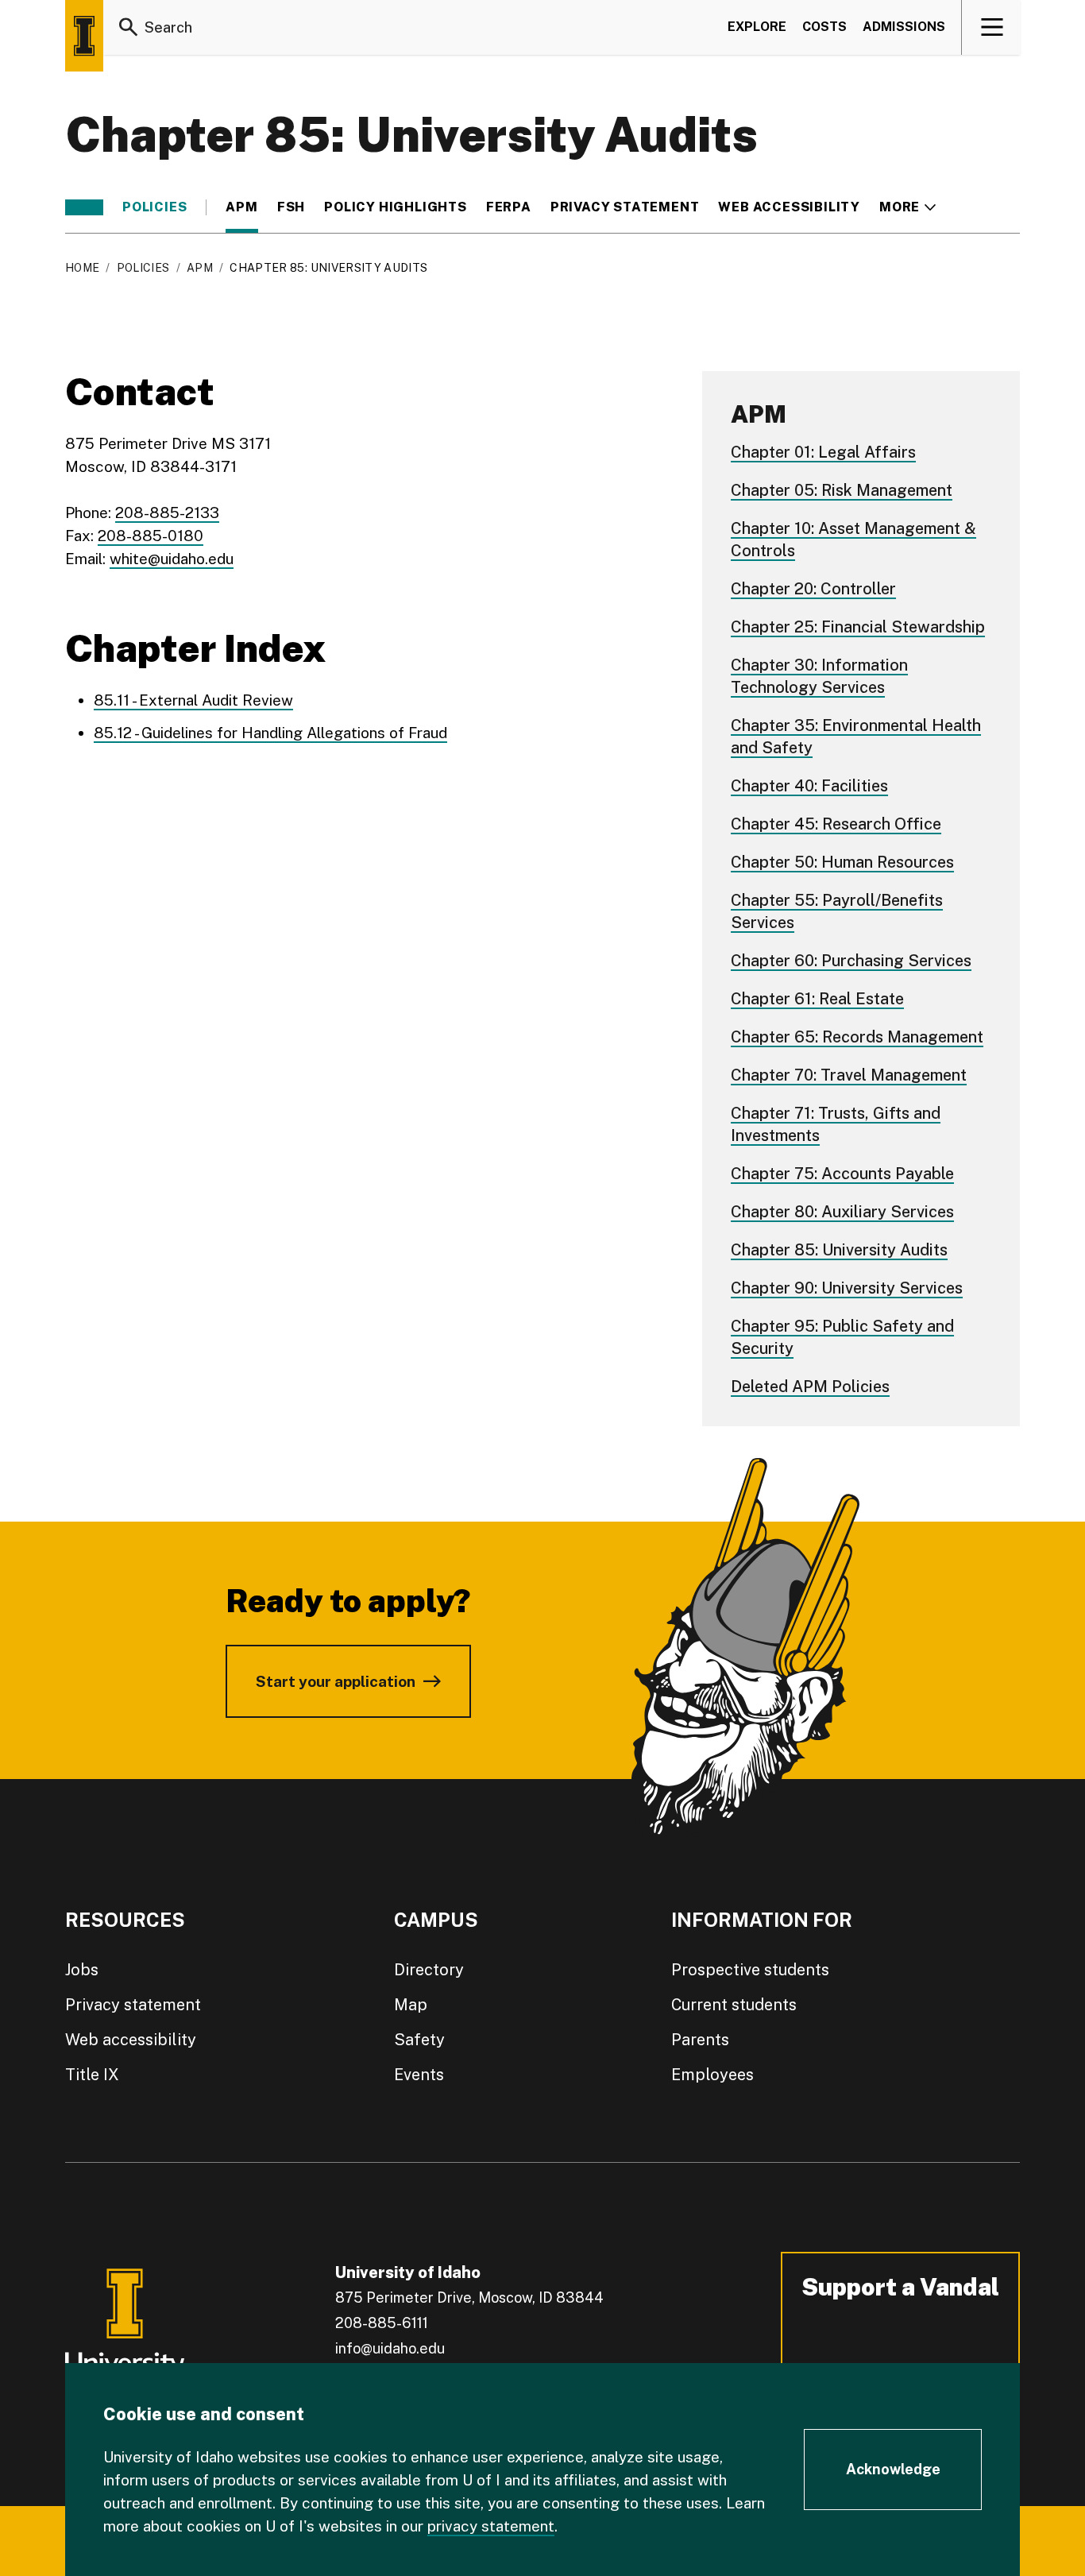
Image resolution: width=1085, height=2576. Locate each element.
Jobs (82, 1970)
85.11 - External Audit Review (193, 700)
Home (82, 268)
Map (411, 2005)
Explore (757, 27)
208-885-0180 (151, 536)
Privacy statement (625, 207)
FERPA (509, 207)
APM (241, 207)
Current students (734, 2005)
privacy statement (491, 2526)
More (907, 207)
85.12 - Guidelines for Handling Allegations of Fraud (270, 733)
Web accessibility (131, 2040)
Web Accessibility (789, 207)
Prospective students (750, 1970)
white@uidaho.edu (172, 559)
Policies (154, 207)
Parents (700, 2040)
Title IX (92, 2075)
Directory (429, 1970)
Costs (824, 27)
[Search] (129, 27)
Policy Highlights (396, 207)
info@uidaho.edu (390, 2348)
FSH (291, 207)
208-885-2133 (167, 512)
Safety (419, 2040)
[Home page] (84, 36)
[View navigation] (992, 27)
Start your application (336, 1681)
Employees (712, 2075)
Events (419, 2075)
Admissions (904, 27)
